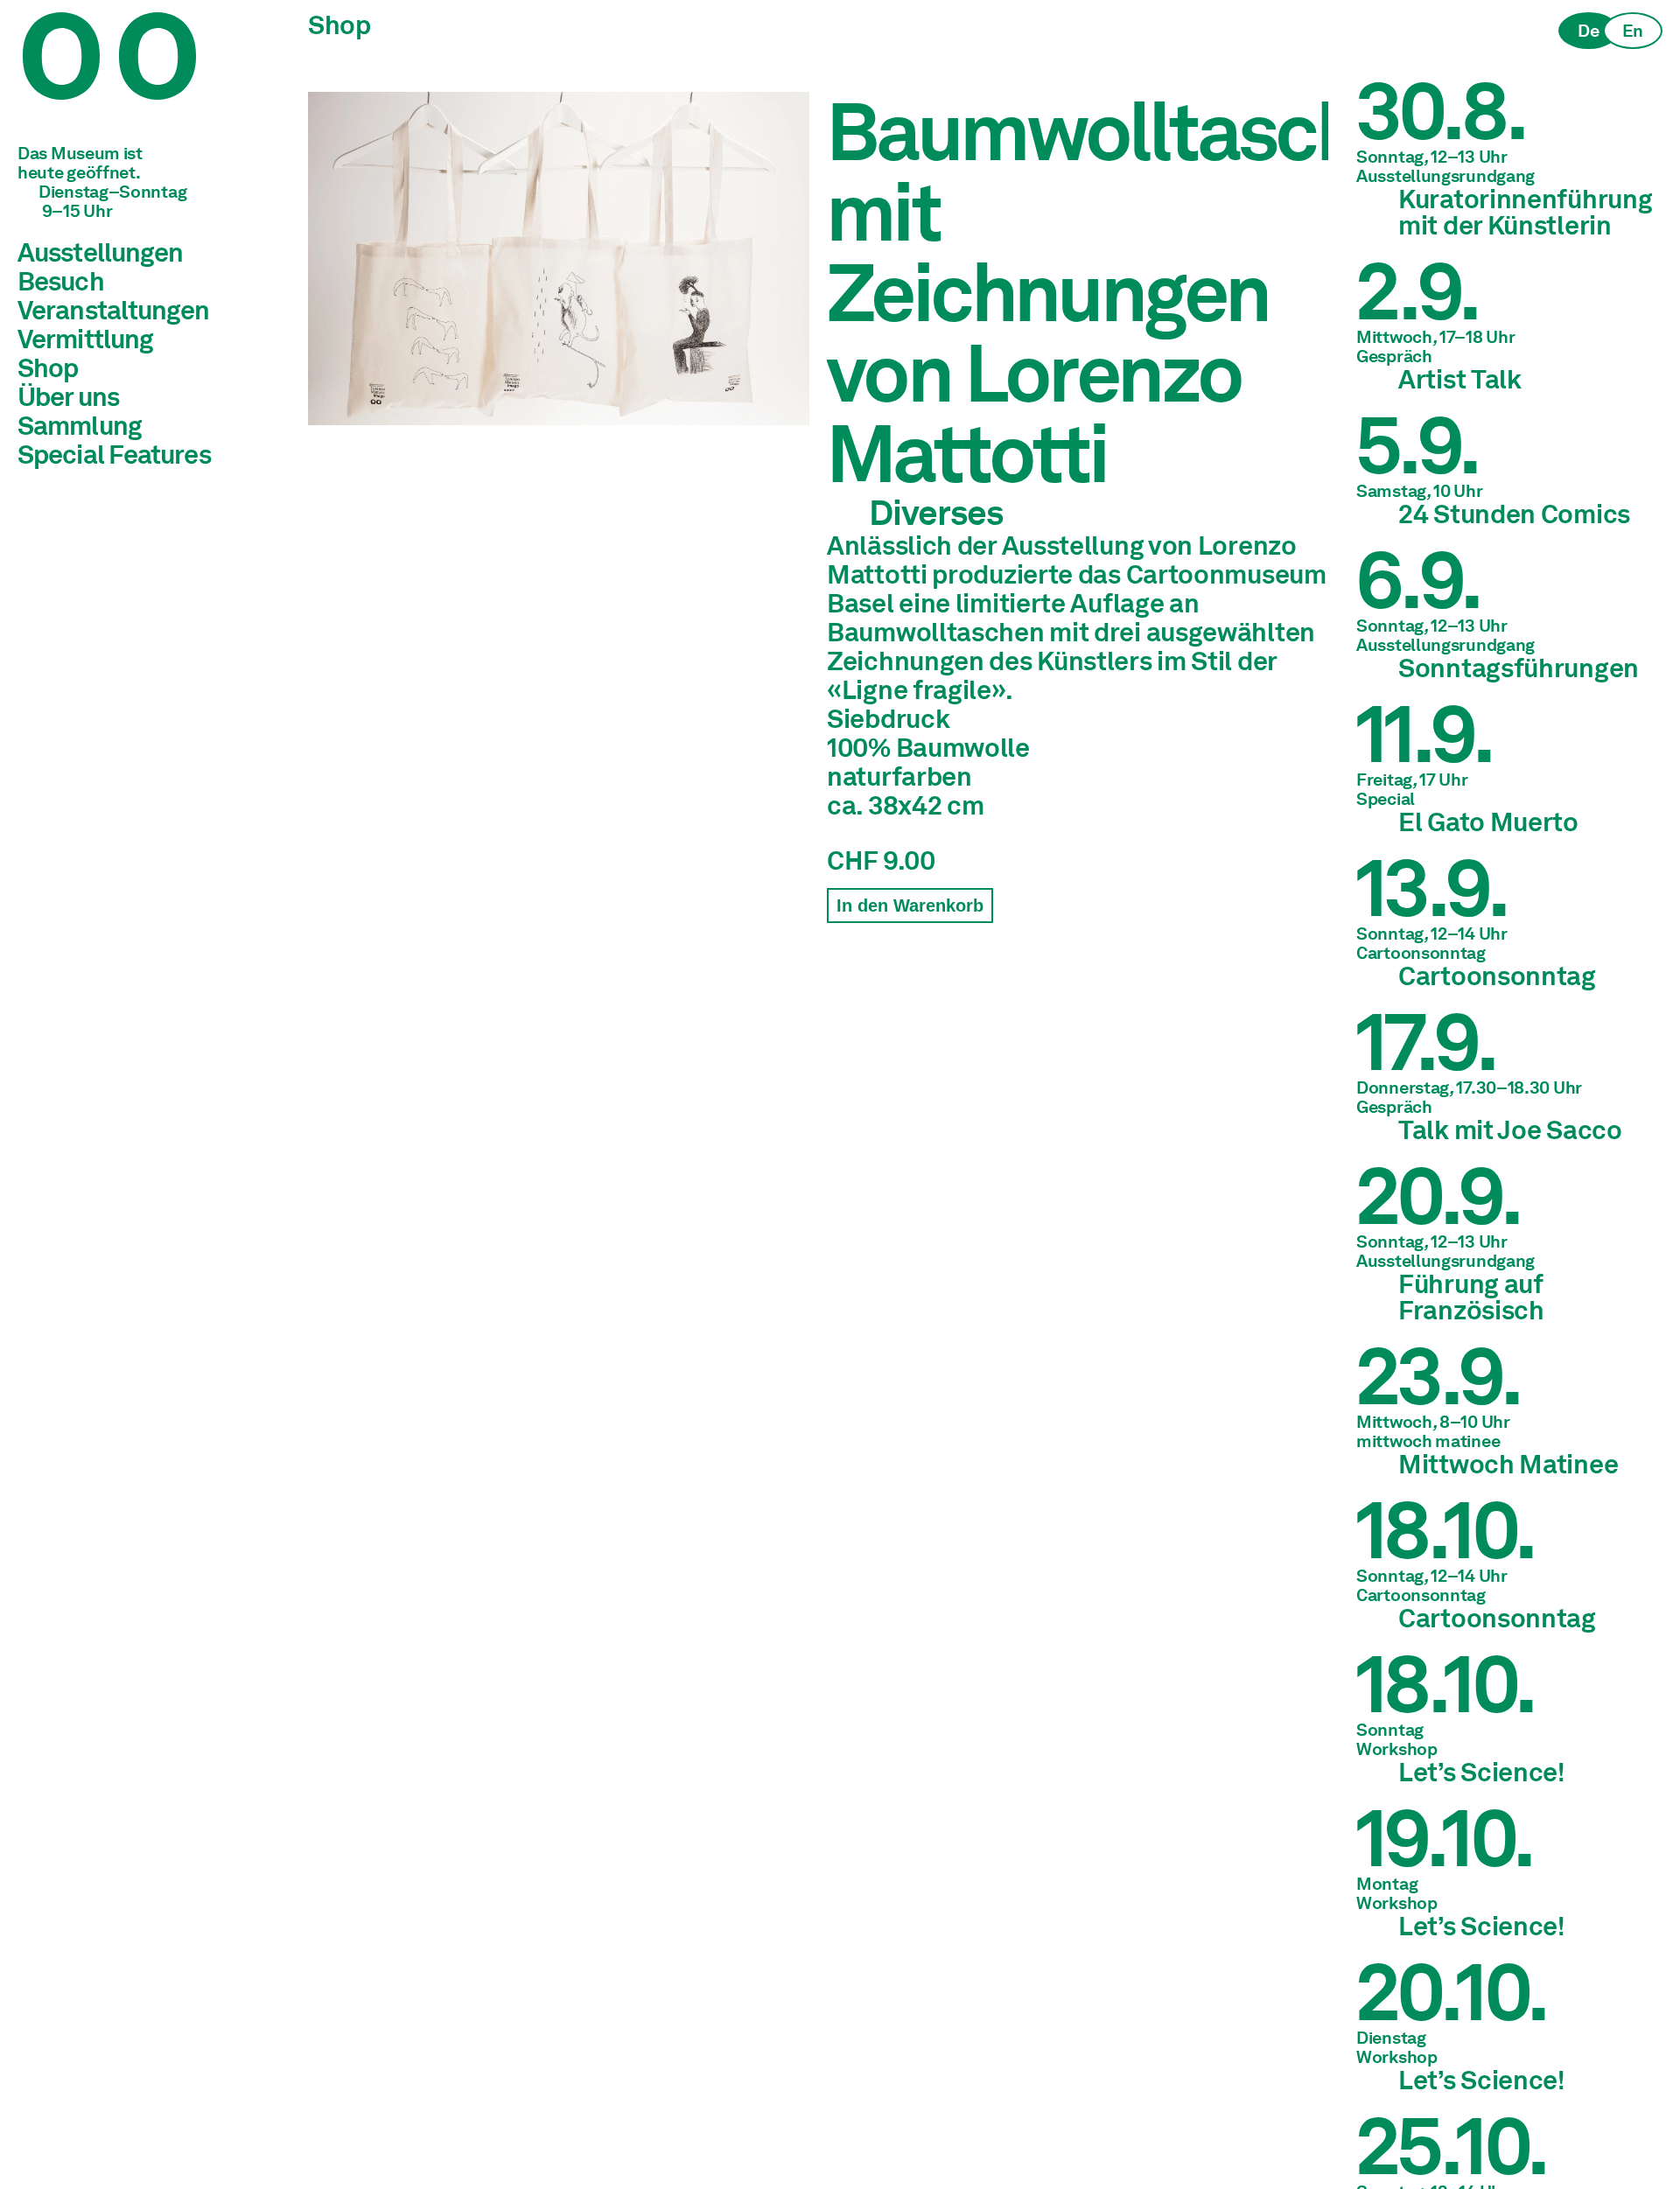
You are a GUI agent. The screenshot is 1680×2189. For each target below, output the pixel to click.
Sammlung (80, 425)
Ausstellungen (100, 252)
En (1633, 31)
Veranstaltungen (114, 310)
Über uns (68, 396)
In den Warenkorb (910, 906)
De (1588, 31)
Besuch (61, 281)
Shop (48, 367)
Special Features (114, 454)
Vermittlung (85, 339)
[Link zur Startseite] (149, 78)
